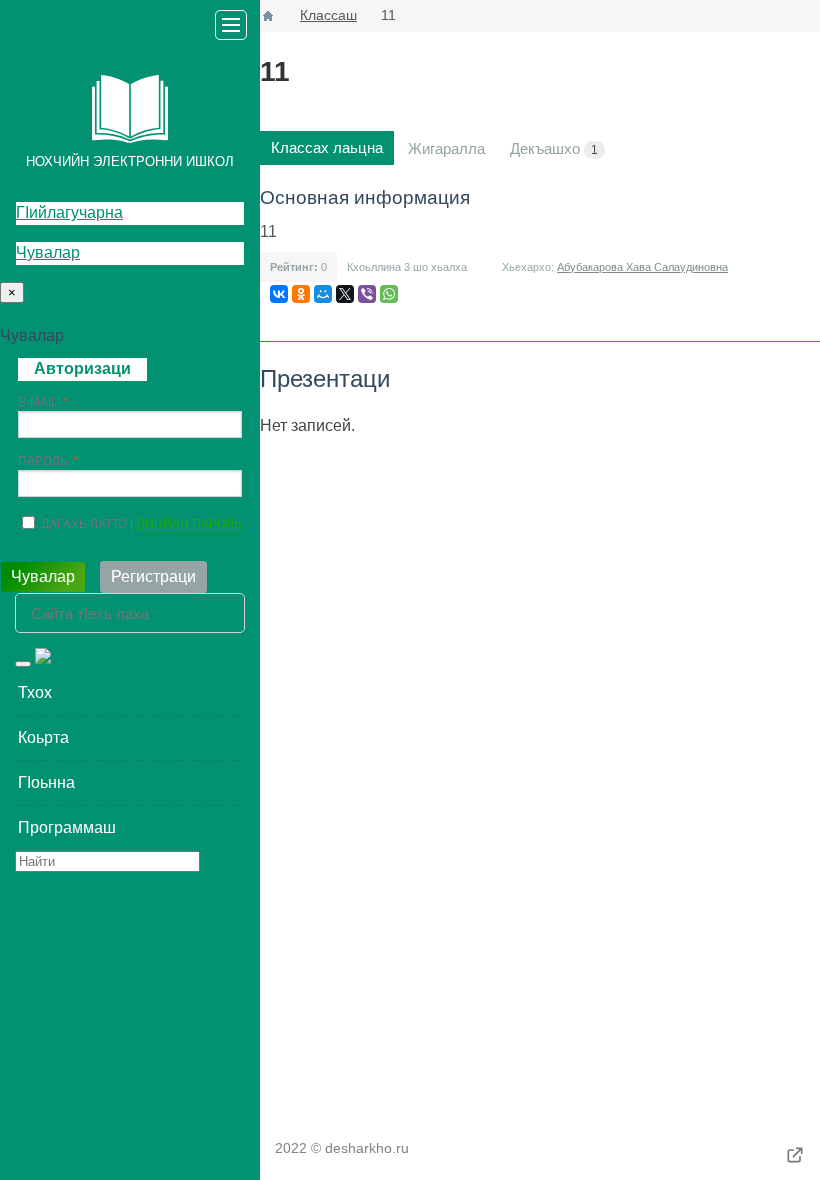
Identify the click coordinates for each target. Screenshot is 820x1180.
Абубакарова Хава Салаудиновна (642, 267)
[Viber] (367, 294)
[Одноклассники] (301, 294)
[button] (130, 693)
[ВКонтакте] (279, 294)
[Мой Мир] (323, 294)
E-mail (38, 402)
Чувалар (48, 252)
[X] (345, 294)
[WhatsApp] (389, 294)
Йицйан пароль (189, 524)
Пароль (43, 461)
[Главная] (268, 16)
